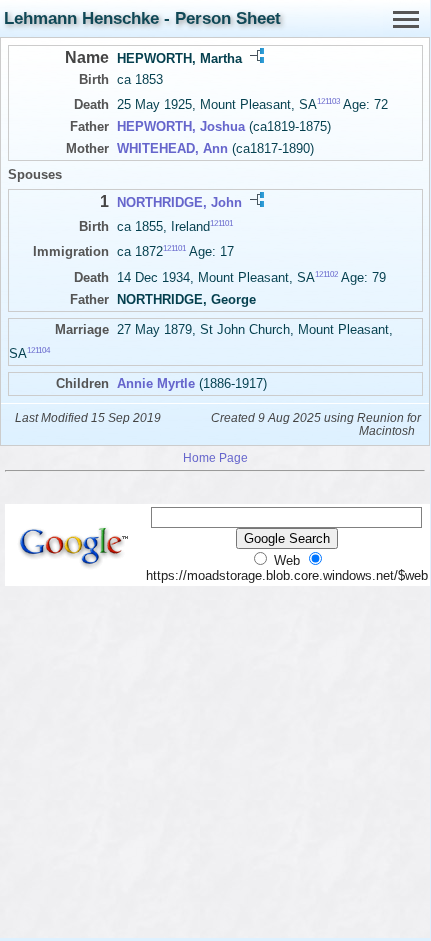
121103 (328, 101)
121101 (221, 223)
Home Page (215, 457)
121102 (326, 273)
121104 (38, 349)
